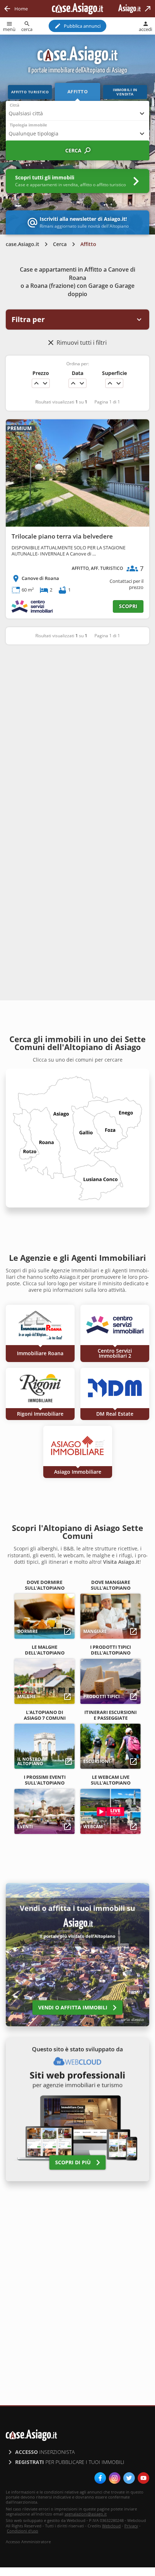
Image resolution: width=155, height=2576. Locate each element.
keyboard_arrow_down (45, 383)
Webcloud (111, 2526)
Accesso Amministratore (28, 2542)
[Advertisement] (77, 733)
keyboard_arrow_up (36, 383)
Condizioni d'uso (23, 2531)
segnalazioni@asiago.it (86, 2514)
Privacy (131, 2526)
